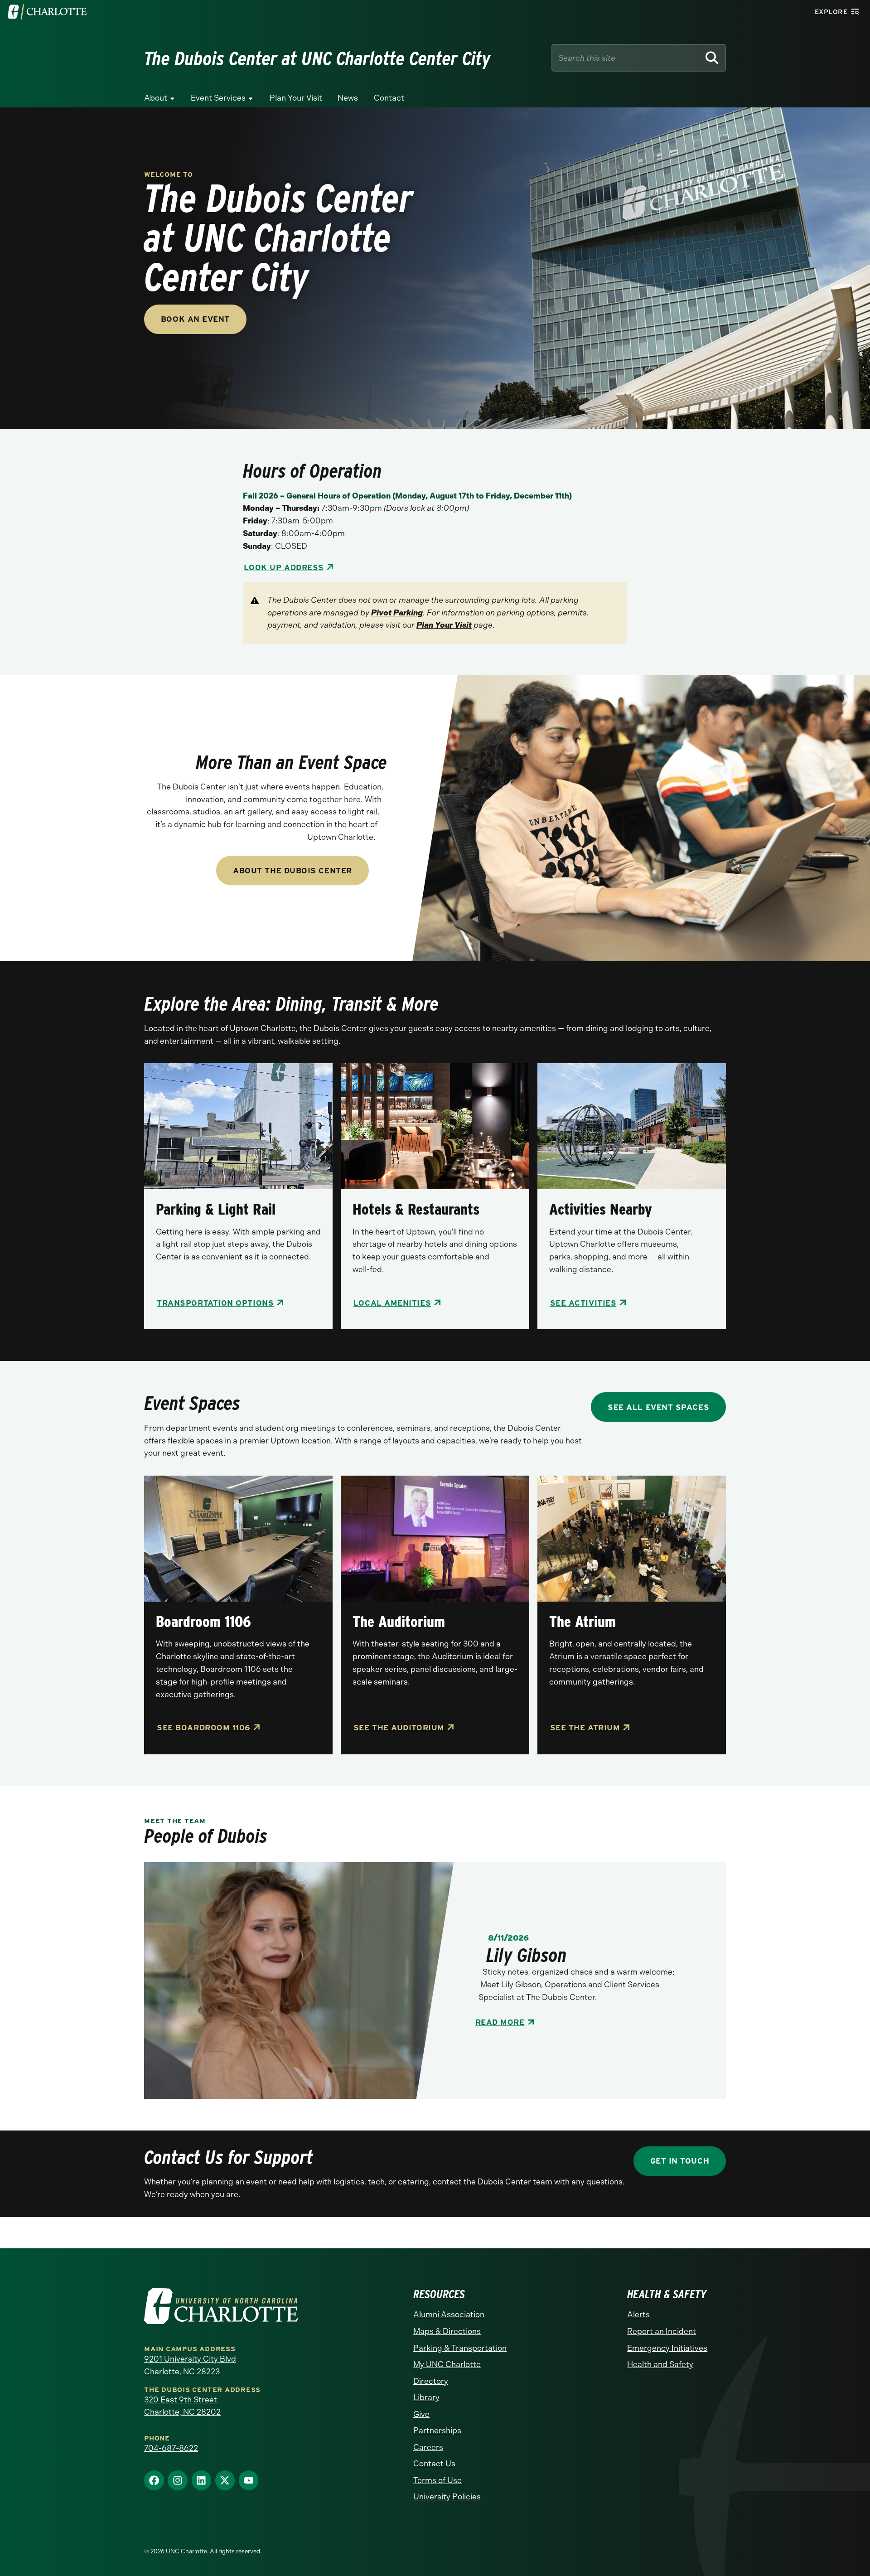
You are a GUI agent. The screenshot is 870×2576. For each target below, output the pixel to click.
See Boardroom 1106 (204, 1727)
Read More (500, 2022)
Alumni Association (449, 2315)
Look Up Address (284, 567)
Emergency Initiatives (667, 2348)
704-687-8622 (171, 2448)
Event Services (218, 98)
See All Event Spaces (658, 1407)
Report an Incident (662, 2331)
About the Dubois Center (292, 870)
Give (421, 2414)
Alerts (638, 2315)
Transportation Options (215, 1303)
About (156, 98)
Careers (428, 2447)
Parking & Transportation (460, 2348)
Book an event (195, 319)
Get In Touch (680, 2161)
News (348, 98)
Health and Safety (660, 2364)
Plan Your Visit (296, 98)
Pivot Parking (397, 613)
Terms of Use (437, 2480)
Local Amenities (392, 1303)
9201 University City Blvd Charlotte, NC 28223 (190, 2365)
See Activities (583, 1303)
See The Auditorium (399, 1727)
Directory (431, 2381)
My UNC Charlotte (447, 2364)
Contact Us (434, 2464)
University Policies (447, 2497)
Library (426, 2397)
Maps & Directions (447, 2331)
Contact (389, 98)
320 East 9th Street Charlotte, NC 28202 (182, 2406)
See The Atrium (585, 1727)
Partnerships (437, 2431)
